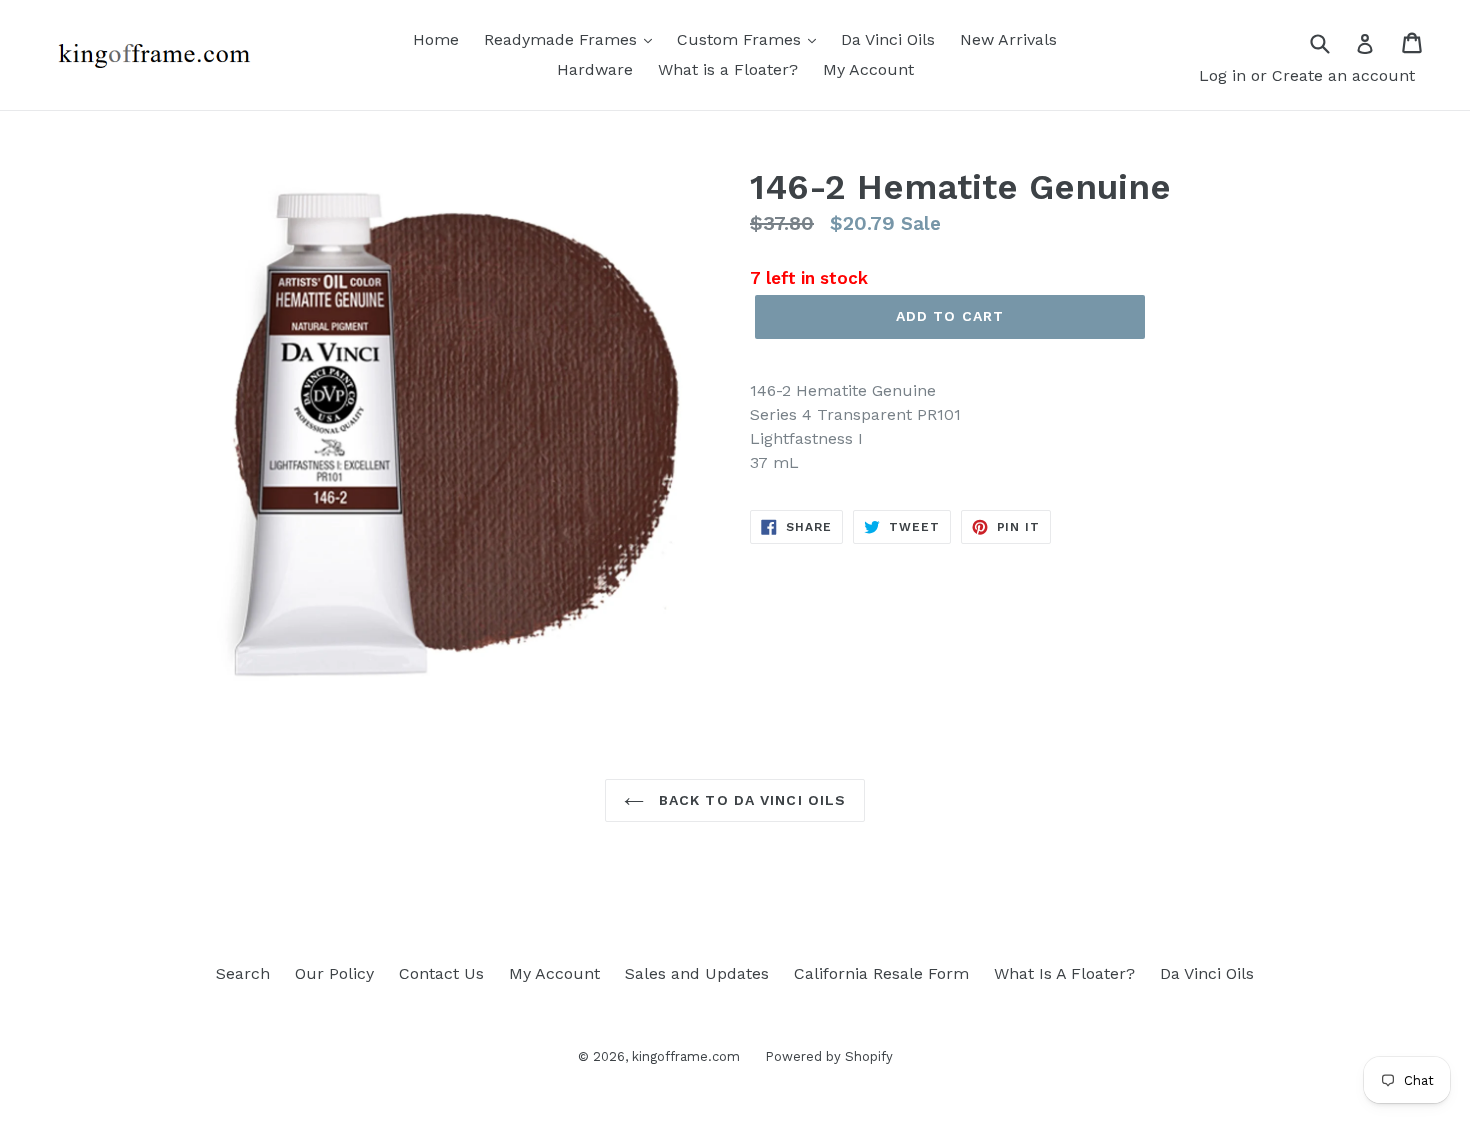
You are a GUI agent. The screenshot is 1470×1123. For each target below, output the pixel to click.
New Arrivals (1008, 39)
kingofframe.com (686, 1056)
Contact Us (441, 973)
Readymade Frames (563, 39)
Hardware (595, 69)
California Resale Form (881, 973)
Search (243, 973)
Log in (1222, 75)
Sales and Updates (697, 973)
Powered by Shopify (829, 1056)
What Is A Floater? (1064, 973)
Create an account (1343, 75)
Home (436, 39)
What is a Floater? (728, 69)
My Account (868, 69)
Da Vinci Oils (888, 39)
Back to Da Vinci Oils (750, 800)
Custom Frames (741, 39)
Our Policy (334, 973)
